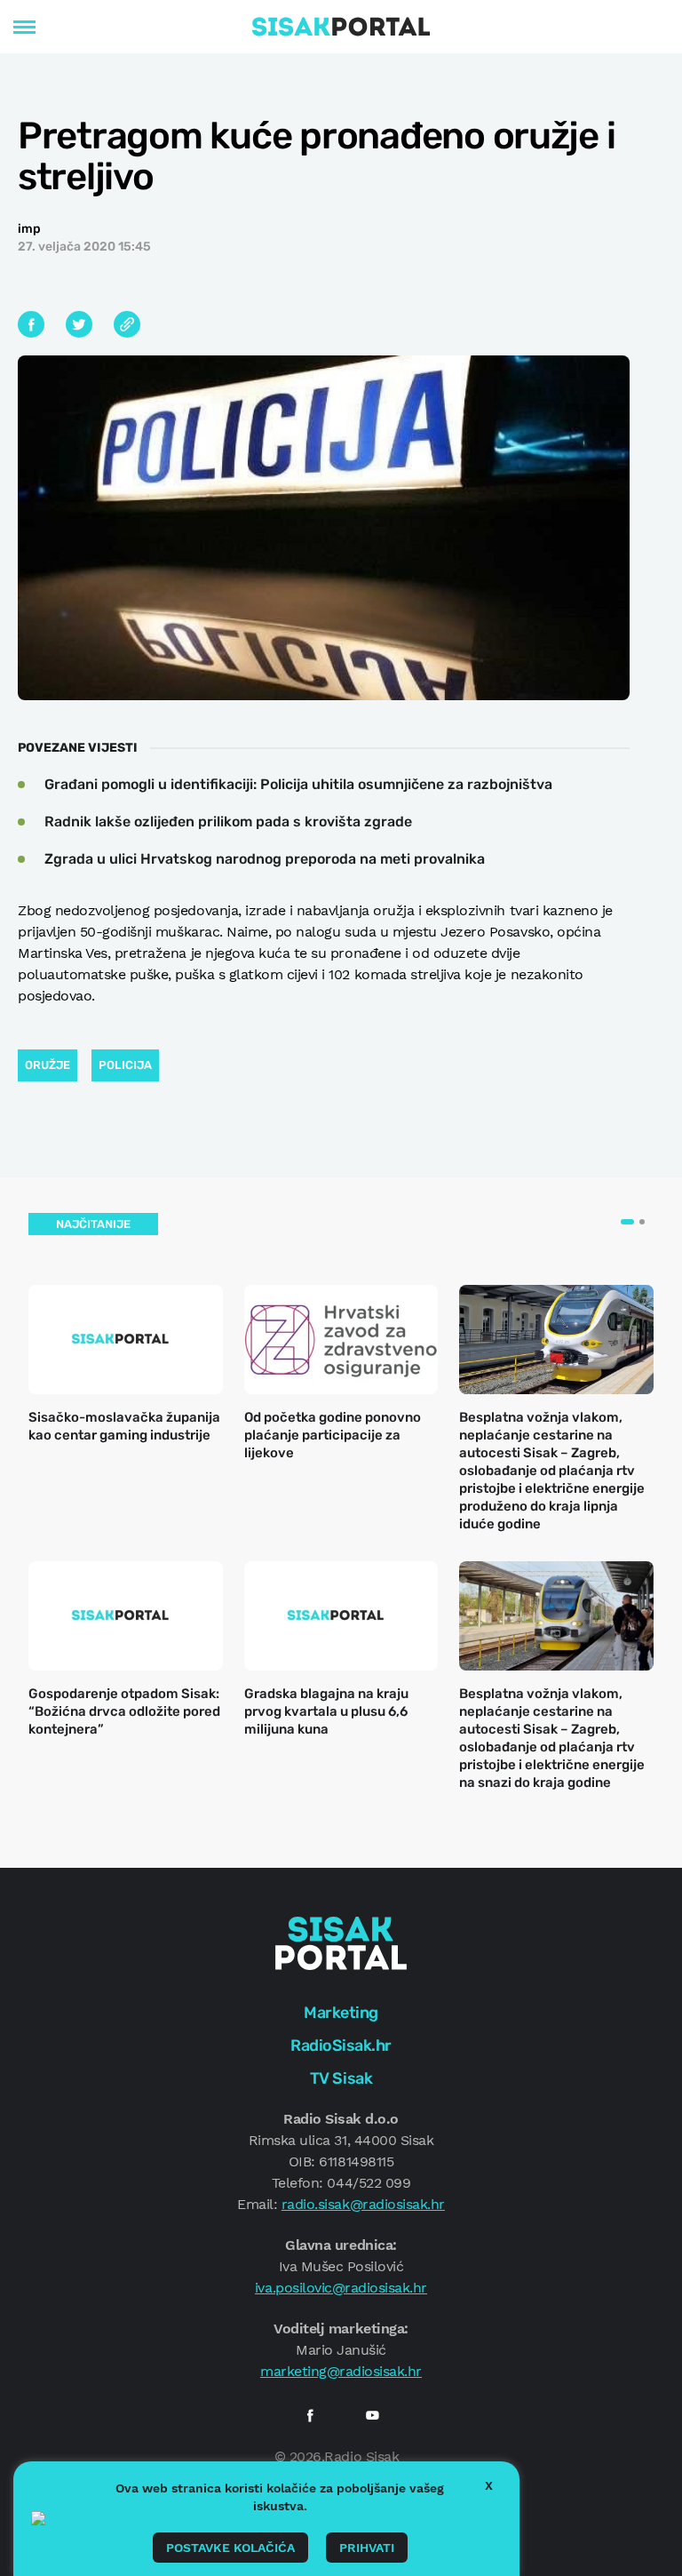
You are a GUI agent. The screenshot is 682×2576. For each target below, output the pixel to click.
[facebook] (310, 2415)
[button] (627, 1222)
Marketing (341, 2013)
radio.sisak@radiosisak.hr (363, 2204)
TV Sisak (341, 2078)
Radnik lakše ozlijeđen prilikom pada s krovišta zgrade (228, 821)
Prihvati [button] (367, 2548)
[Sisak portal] (341, 27)
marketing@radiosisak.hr (341, 2371)
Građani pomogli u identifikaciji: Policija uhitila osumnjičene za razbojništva (298, 784)
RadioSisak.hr (341, 2046)
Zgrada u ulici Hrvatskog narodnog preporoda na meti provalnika (265, 859)
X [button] (489, 2485)
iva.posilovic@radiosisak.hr (341, 2288)
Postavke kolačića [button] (230, 2548)
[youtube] (372, 2415)
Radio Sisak (361, 2456)
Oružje (48, 1065)
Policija (125, 1065)
